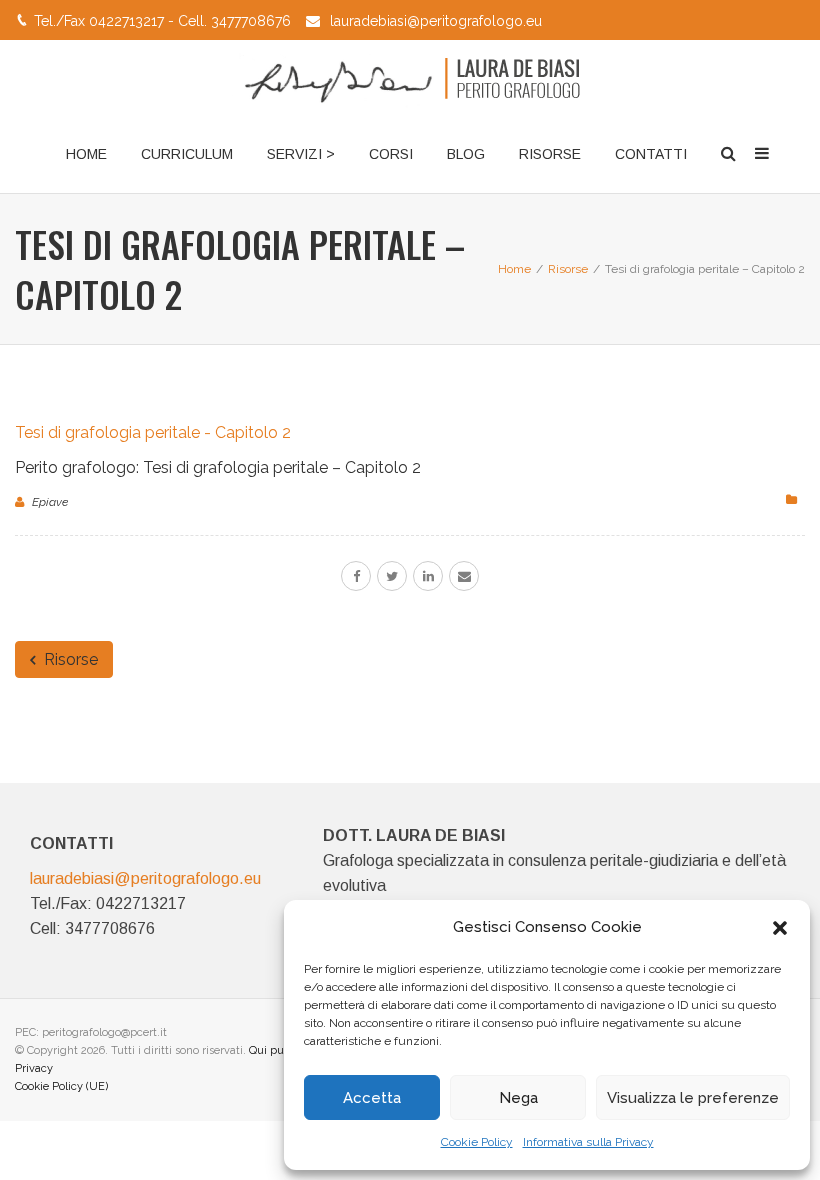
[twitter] (392, 576)
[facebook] (356, 576)
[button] (780, 928)
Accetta (372, 1098)
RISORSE (550, 154)
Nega (518, 1098)
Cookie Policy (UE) (61, 1086)
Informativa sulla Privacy (588, 1142)
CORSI (391, 154)
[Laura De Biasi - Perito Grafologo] (410, 78)
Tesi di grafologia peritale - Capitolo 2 (153, 432)
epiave (50, 502)
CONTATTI (651, 154)
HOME (86, 154)
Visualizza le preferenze (693, 1098)
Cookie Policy (477, 1142)
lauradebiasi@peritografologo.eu (436, 21)
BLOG (466, 154)
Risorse (69, 659)
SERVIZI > (301, 154)
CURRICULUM (187, 154)
